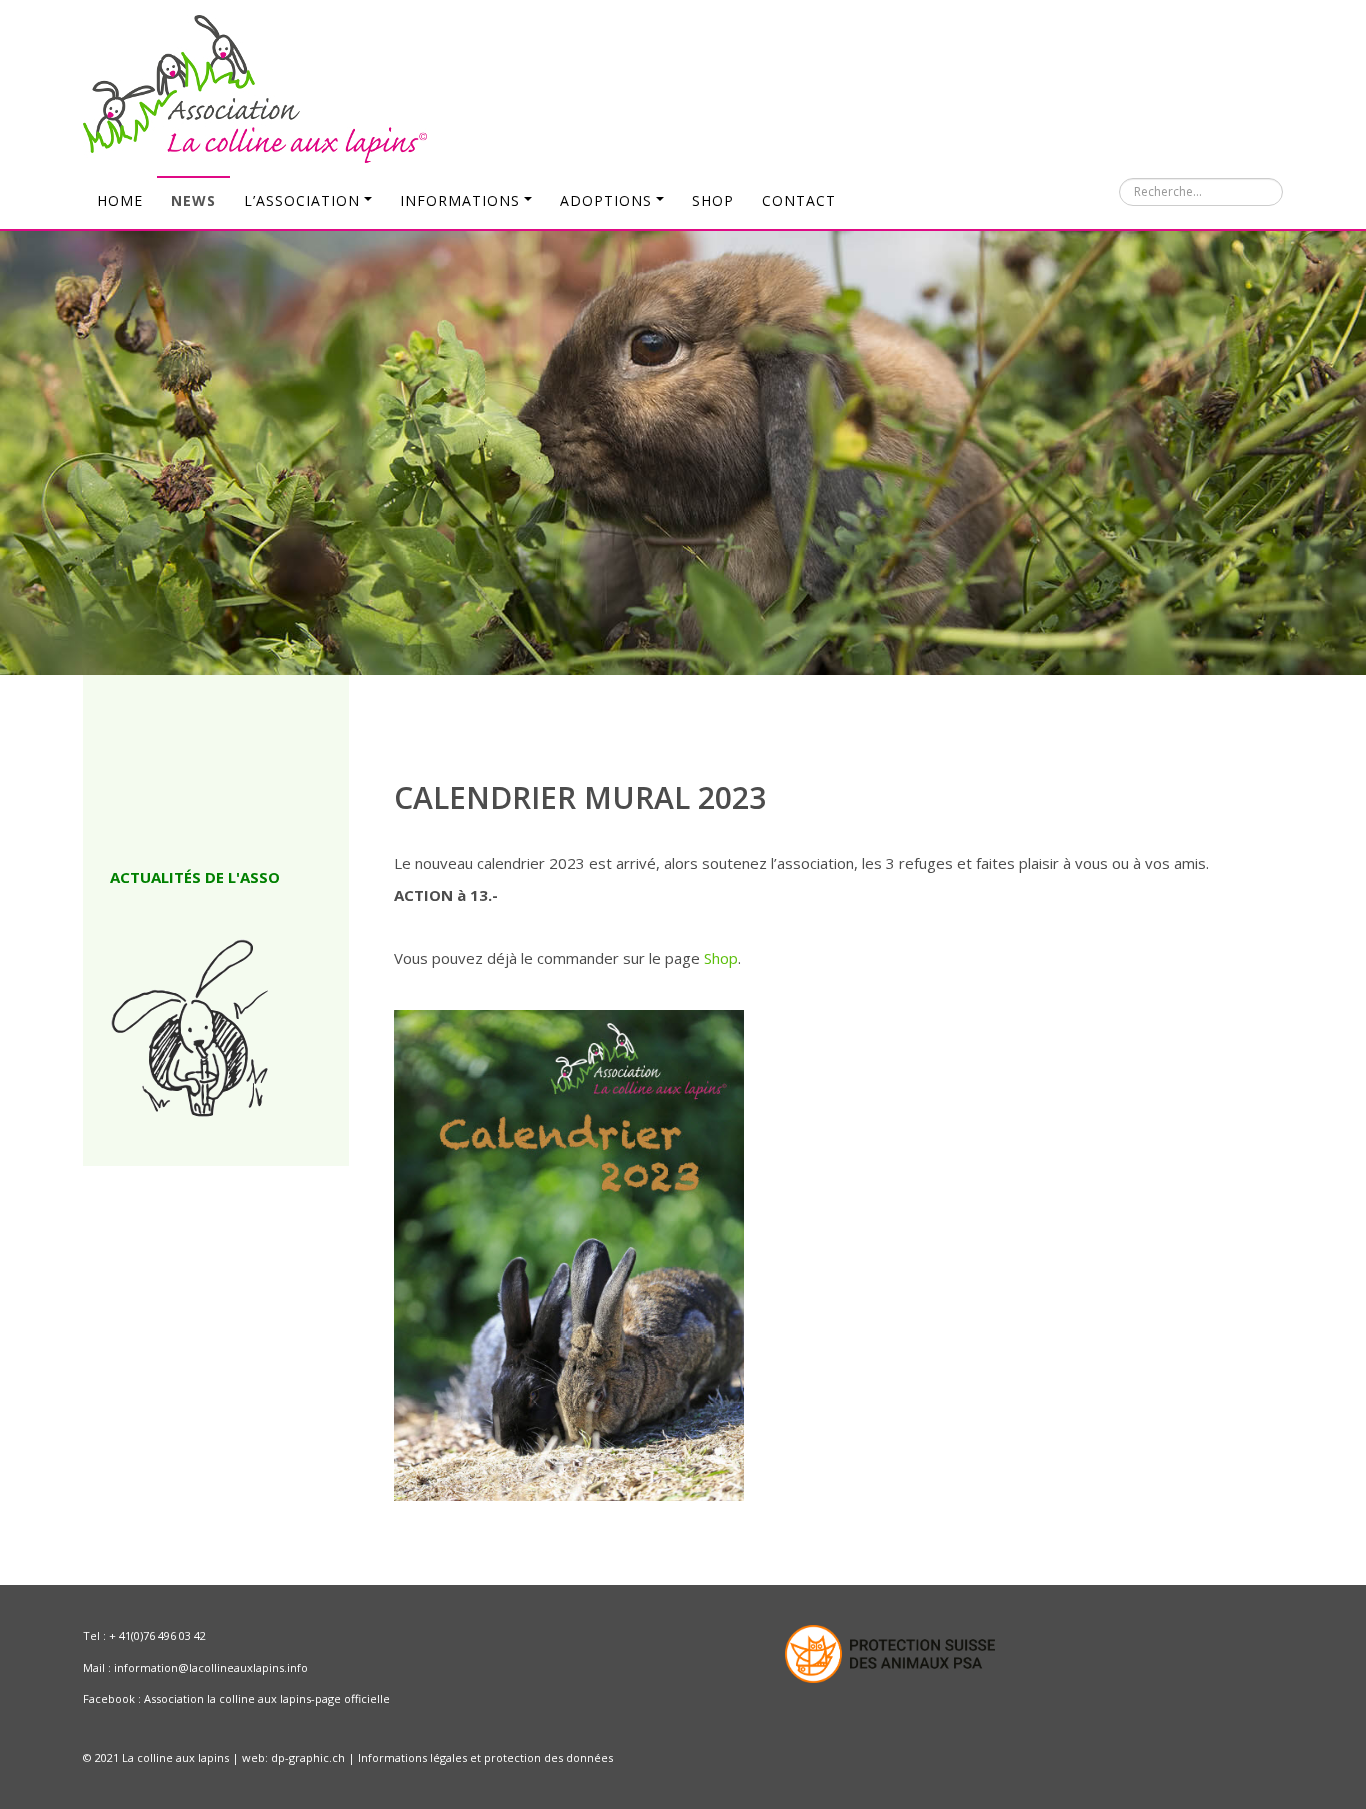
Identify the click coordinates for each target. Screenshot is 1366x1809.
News (193, 200)
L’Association (302, 200)
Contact (799, 200)
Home (120, 200)
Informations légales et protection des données (485, 1757)
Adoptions (606, 200)
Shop (713, 200)
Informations (460, 200)
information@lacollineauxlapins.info (211, 1667)
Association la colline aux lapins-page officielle (267, 1698)
